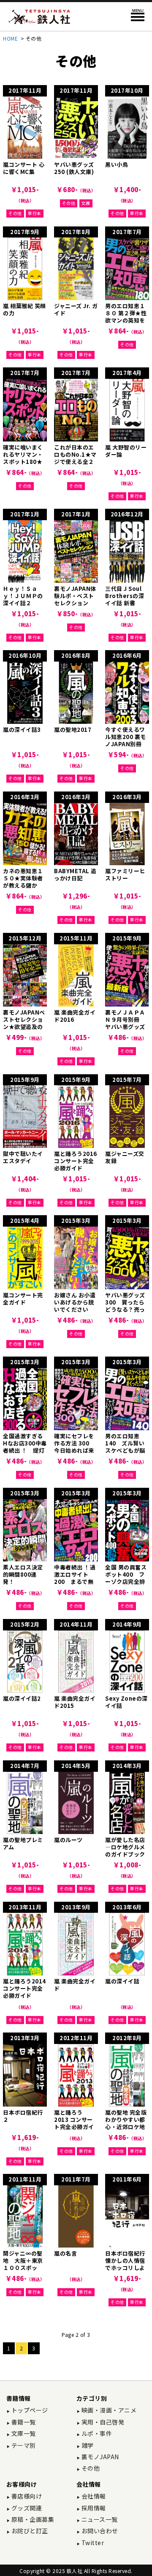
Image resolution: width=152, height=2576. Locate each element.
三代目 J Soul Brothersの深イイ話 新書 (125, 596)
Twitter (92, 2543)
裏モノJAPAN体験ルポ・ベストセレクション (75, 596)
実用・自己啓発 (102, 2422)
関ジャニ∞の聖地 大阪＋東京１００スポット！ (23, 2264)
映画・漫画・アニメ (108, 2410)
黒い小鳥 (117, 164)
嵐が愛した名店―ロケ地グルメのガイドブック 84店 (125, 1851)
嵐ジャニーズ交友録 (125, 1157)
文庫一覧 (23, 2433)
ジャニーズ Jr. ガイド (76, 309)
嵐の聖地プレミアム (23, 1843)
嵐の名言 (65, 2253)
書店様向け (26, 2496)
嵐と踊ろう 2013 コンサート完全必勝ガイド (74, 2123)
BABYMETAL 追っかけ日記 (75, 874)
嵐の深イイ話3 (22, 729)
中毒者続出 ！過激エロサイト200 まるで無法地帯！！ (75, 1578)
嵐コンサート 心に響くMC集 (24, 168)
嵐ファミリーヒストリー (125, 874)
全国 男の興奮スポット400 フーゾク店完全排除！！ (126, 1578)
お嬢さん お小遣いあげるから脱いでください (75, 1302)
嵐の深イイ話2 (22, 1698)
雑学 (87, 2445)
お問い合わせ (99, 2531)
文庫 (86, 203)
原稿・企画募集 (32, 2519)
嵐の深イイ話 (122, 1981)
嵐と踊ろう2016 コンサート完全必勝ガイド (76, 1161)
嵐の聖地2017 (73, 729)
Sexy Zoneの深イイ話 (126, 1702)
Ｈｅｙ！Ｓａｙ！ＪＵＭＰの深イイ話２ (23, 596)
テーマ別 (23, 2445)
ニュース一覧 (99, 2519)
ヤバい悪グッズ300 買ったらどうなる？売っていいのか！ (125, 1306)
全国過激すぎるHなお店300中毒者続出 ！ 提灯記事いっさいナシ (25, 1450)
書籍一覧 (23, 2422)
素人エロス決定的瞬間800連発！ (23, 1574)
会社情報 (93, 2496)
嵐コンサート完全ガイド (23, 1299)
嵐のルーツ (68, 1840)
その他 (15, 213)
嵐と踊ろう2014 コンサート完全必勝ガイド (24, 1988)
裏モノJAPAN (99, 2457)
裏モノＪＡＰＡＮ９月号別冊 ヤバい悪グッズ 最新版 (128, 1023)
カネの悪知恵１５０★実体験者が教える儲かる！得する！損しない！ (23, 885)
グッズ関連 (26, 2508)
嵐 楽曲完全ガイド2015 (75, 1702)
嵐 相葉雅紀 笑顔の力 (24, 309)
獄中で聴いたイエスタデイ (23, 1157)
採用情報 (93, 2508)
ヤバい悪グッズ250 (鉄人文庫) (74, 168)
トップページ (29, 2410)
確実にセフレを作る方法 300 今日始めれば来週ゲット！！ (75, 1447)
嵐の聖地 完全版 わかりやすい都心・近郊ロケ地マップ (126, 2123)
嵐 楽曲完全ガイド (75, 1985)
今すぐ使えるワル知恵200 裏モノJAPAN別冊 (126, 737)
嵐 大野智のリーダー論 (126, 451)
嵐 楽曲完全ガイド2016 (75, 1016)
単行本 (35, 213)
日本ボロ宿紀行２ (23, 2116)
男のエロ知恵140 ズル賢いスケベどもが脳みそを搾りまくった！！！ (125, 1450)
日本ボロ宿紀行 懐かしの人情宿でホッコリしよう (128, 2264)
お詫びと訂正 (29, 2531)
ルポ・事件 (96, 2433)
